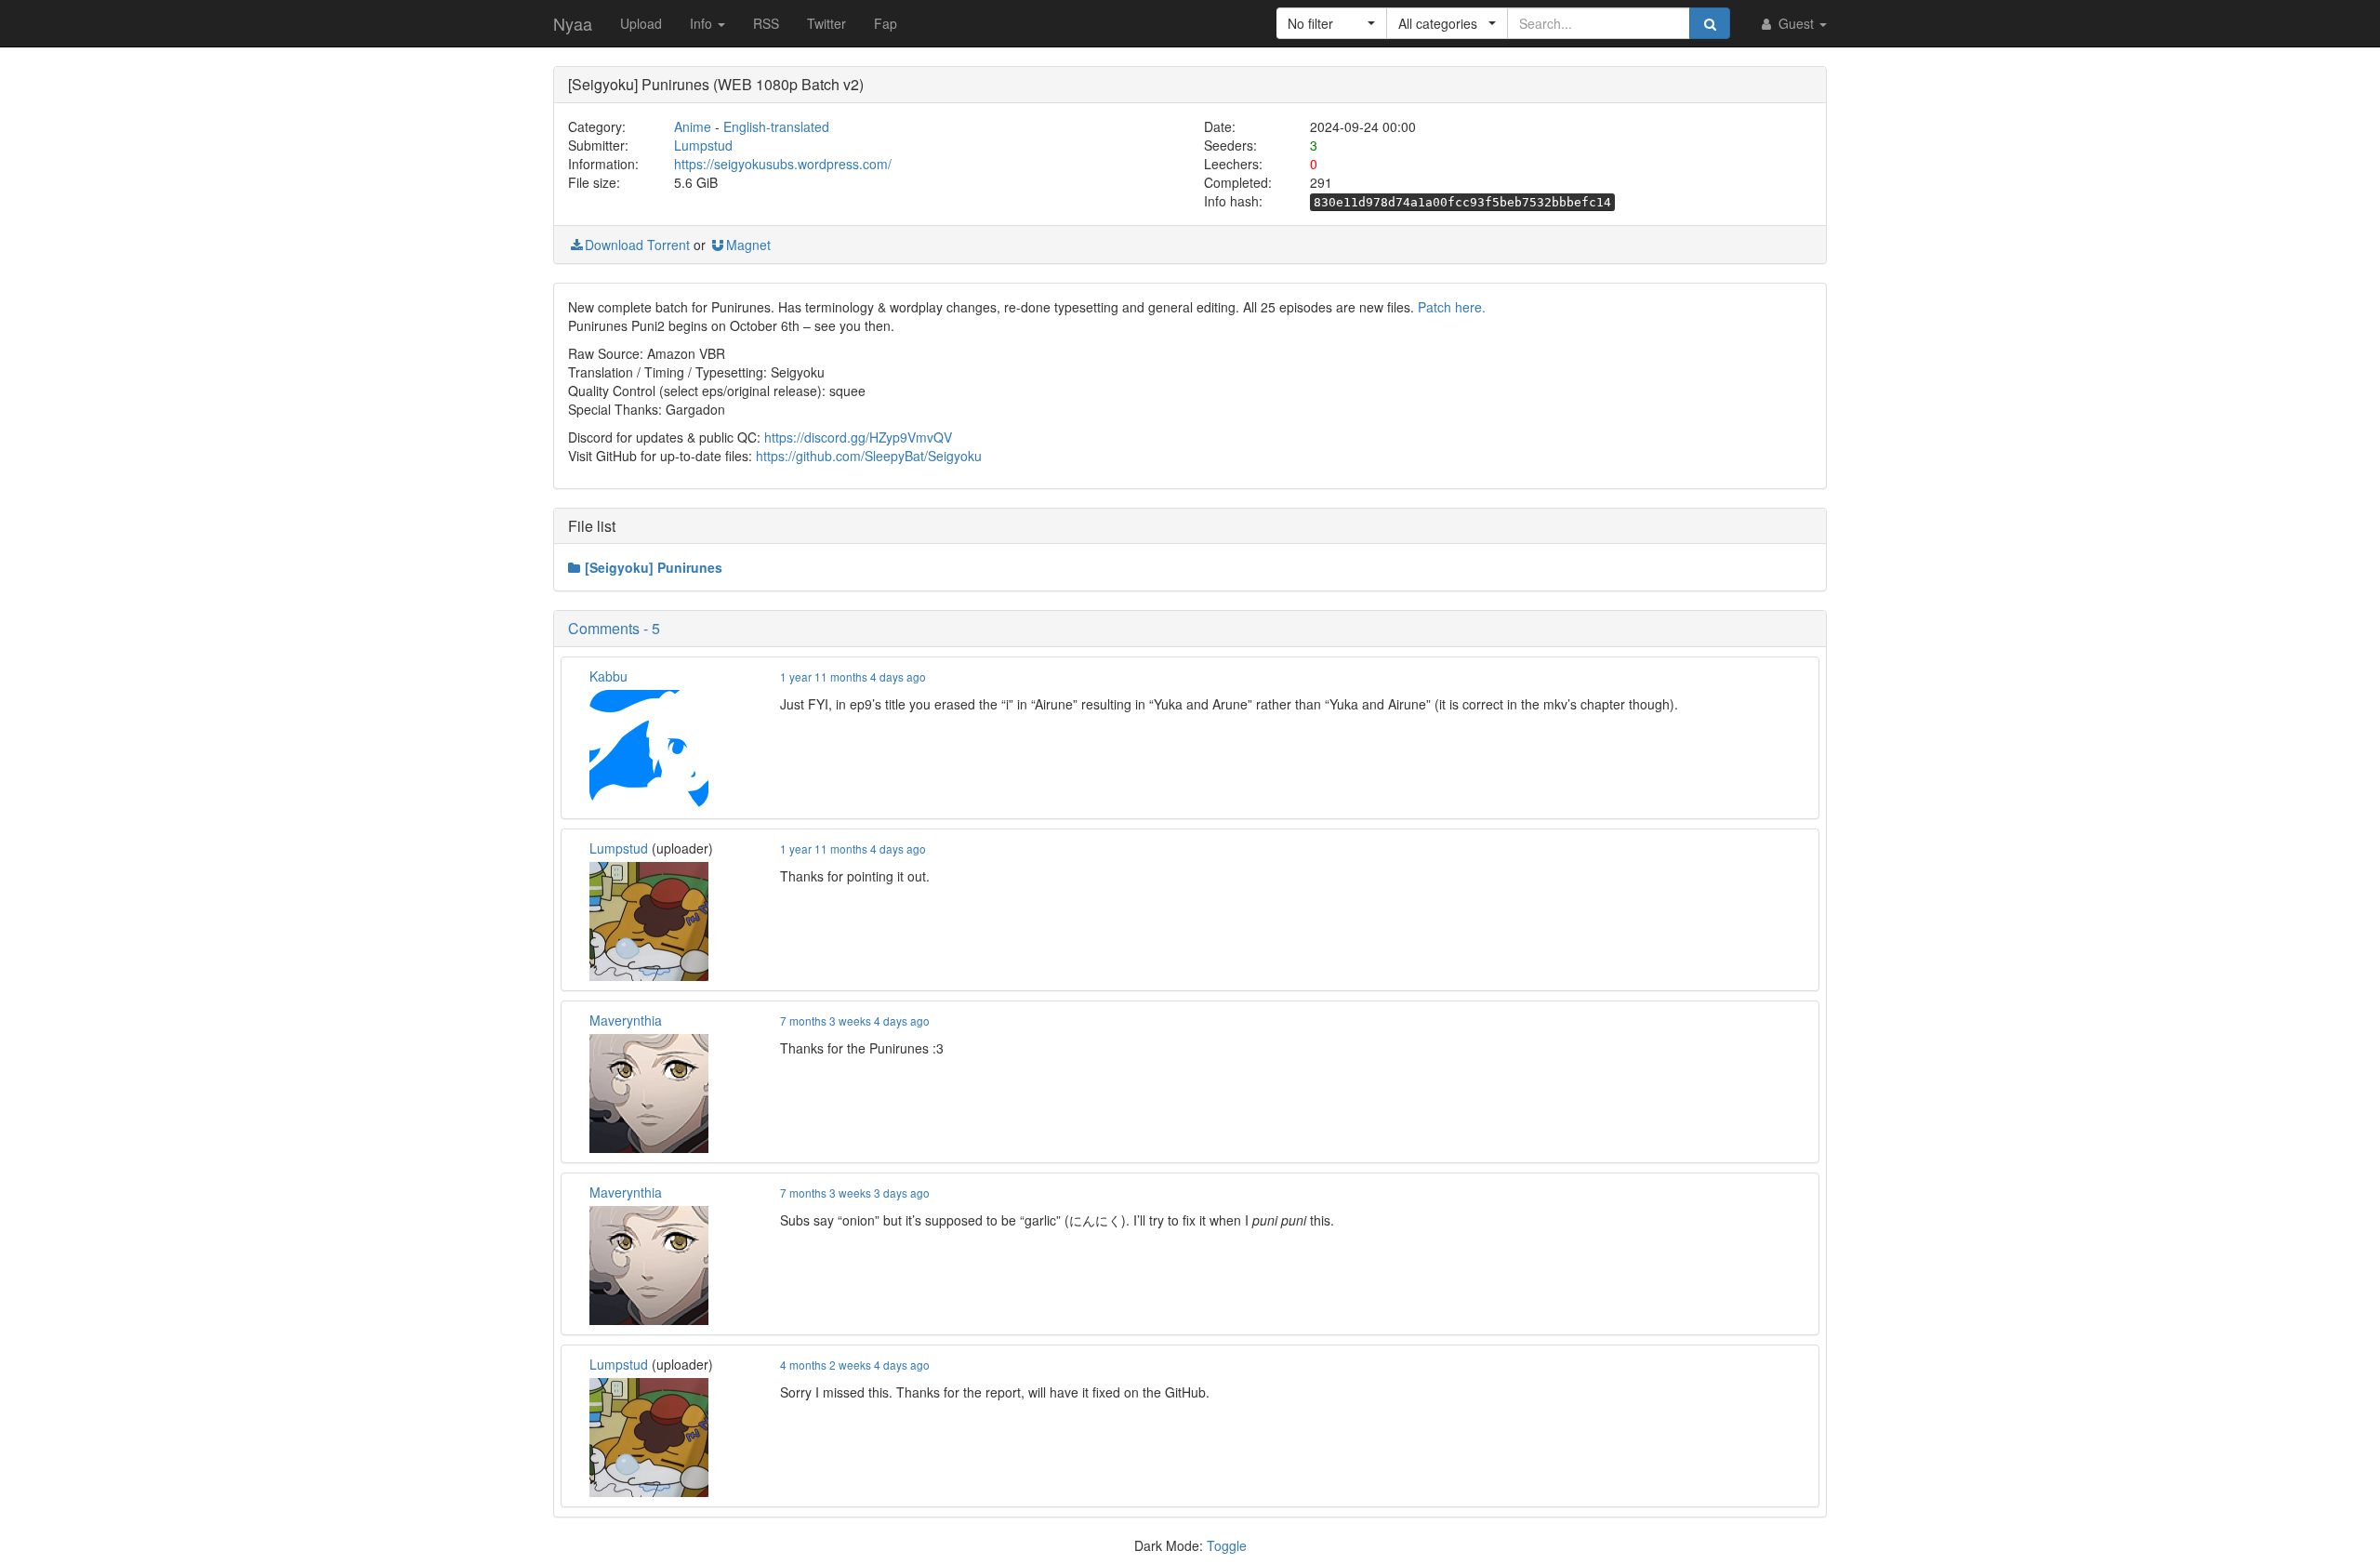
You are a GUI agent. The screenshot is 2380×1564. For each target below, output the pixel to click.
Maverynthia (626, 1020)
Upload (641, 23)
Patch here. (1452, 307)
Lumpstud (703, 145)
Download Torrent (637, 245)
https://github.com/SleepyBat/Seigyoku (869, 456)
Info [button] (703, 23)
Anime (693, 126)
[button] (1332, 23)
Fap (886, 23)
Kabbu (608, 676)
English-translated (776, 126)
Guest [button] (1796, 23)
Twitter (826, 23)
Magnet (748, 245)
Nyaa (573, 23)
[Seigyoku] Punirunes (654, 567)
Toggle (1227, 1545)
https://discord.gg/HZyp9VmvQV (858, 437)
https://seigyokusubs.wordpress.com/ (783, 164)
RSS (766, 23)
